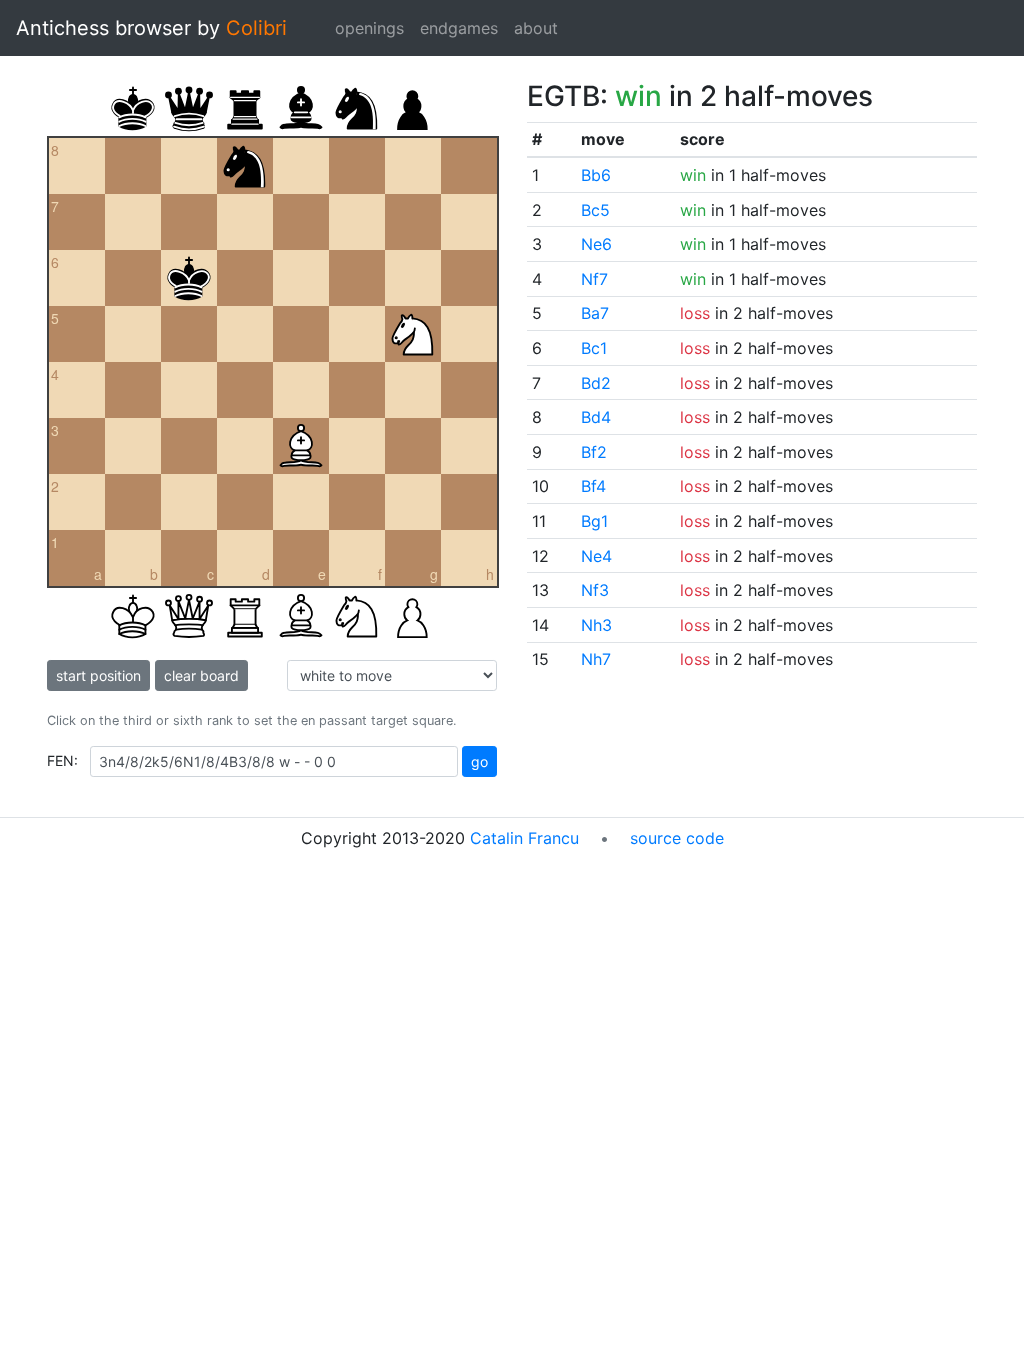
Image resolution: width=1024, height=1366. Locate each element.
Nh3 (596, 625)
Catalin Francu (524, 838)
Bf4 (593, 486)
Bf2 (594, 452)
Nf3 (595, 590)
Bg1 (594, 521)
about (536, 28)
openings (369, 28)
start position (98, 675)
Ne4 (596, 556)
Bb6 (596, 175)
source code (677, 838)
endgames (459, 28)
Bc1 (594, 348)
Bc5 (595, 210)
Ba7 (595, 313)
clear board (201, 675)
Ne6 (596, 244)
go (479, 761)
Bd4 (596, 417)
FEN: (62, 760)
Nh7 (596, 659)
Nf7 (594, 279)
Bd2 (596, 383)
